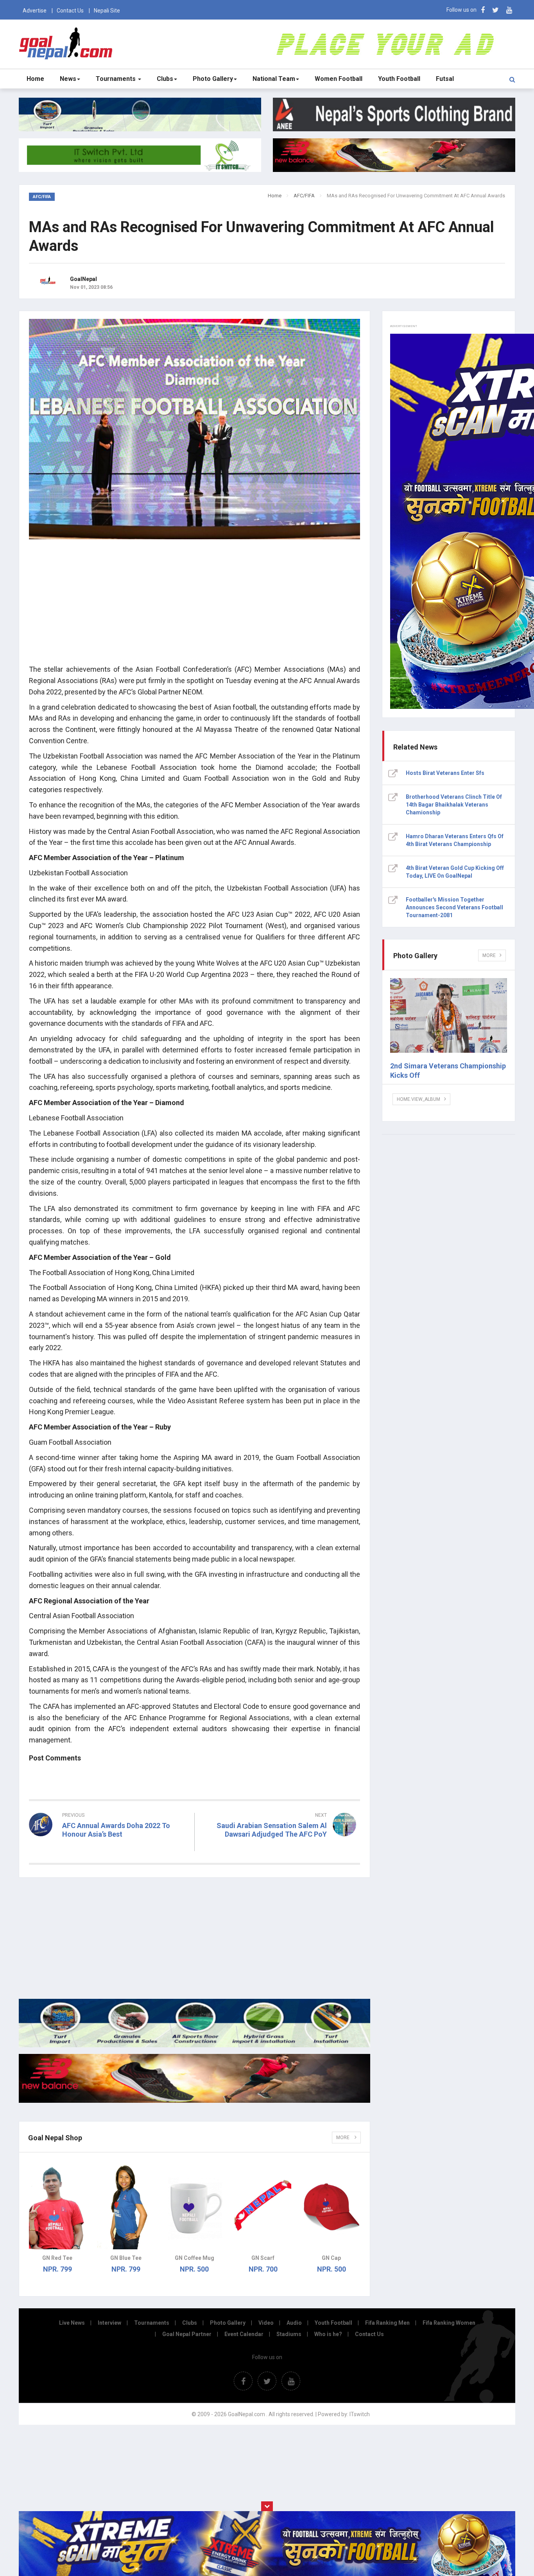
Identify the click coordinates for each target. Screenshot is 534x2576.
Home (35, 79)
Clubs (165, 79)
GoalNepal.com (67, 44)
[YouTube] (509, 10)
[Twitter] (495, 10)
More (343, 2138)
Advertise (35, 11)
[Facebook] (483, 10)
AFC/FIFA (304, 196)
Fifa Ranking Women (449, 2323)
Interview (109, 2323)
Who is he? (328, 2334)
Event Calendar (244, 2334)
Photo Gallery (213, 79)
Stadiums (289, 2334)
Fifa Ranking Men (387, 2323)
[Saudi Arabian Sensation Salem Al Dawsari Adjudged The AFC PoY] (281, 1848)
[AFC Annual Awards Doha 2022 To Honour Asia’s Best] (109, 1848)
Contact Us (70, 11)
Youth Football (399, 79)
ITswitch (360, 2414)
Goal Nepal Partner (187, 2334)
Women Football (339, 79)
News (68, 79)
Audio (294, 2323)
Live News (72, 2323)
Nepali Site (107, 11)
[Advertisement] (194, 603)
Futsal (445, 79)
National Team (274, 79)
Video (266, 2323)
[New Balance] (194, 2101)
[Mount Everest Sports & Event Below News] (194, 2045)
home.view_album (418, 1099)
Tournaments (116, 79)
